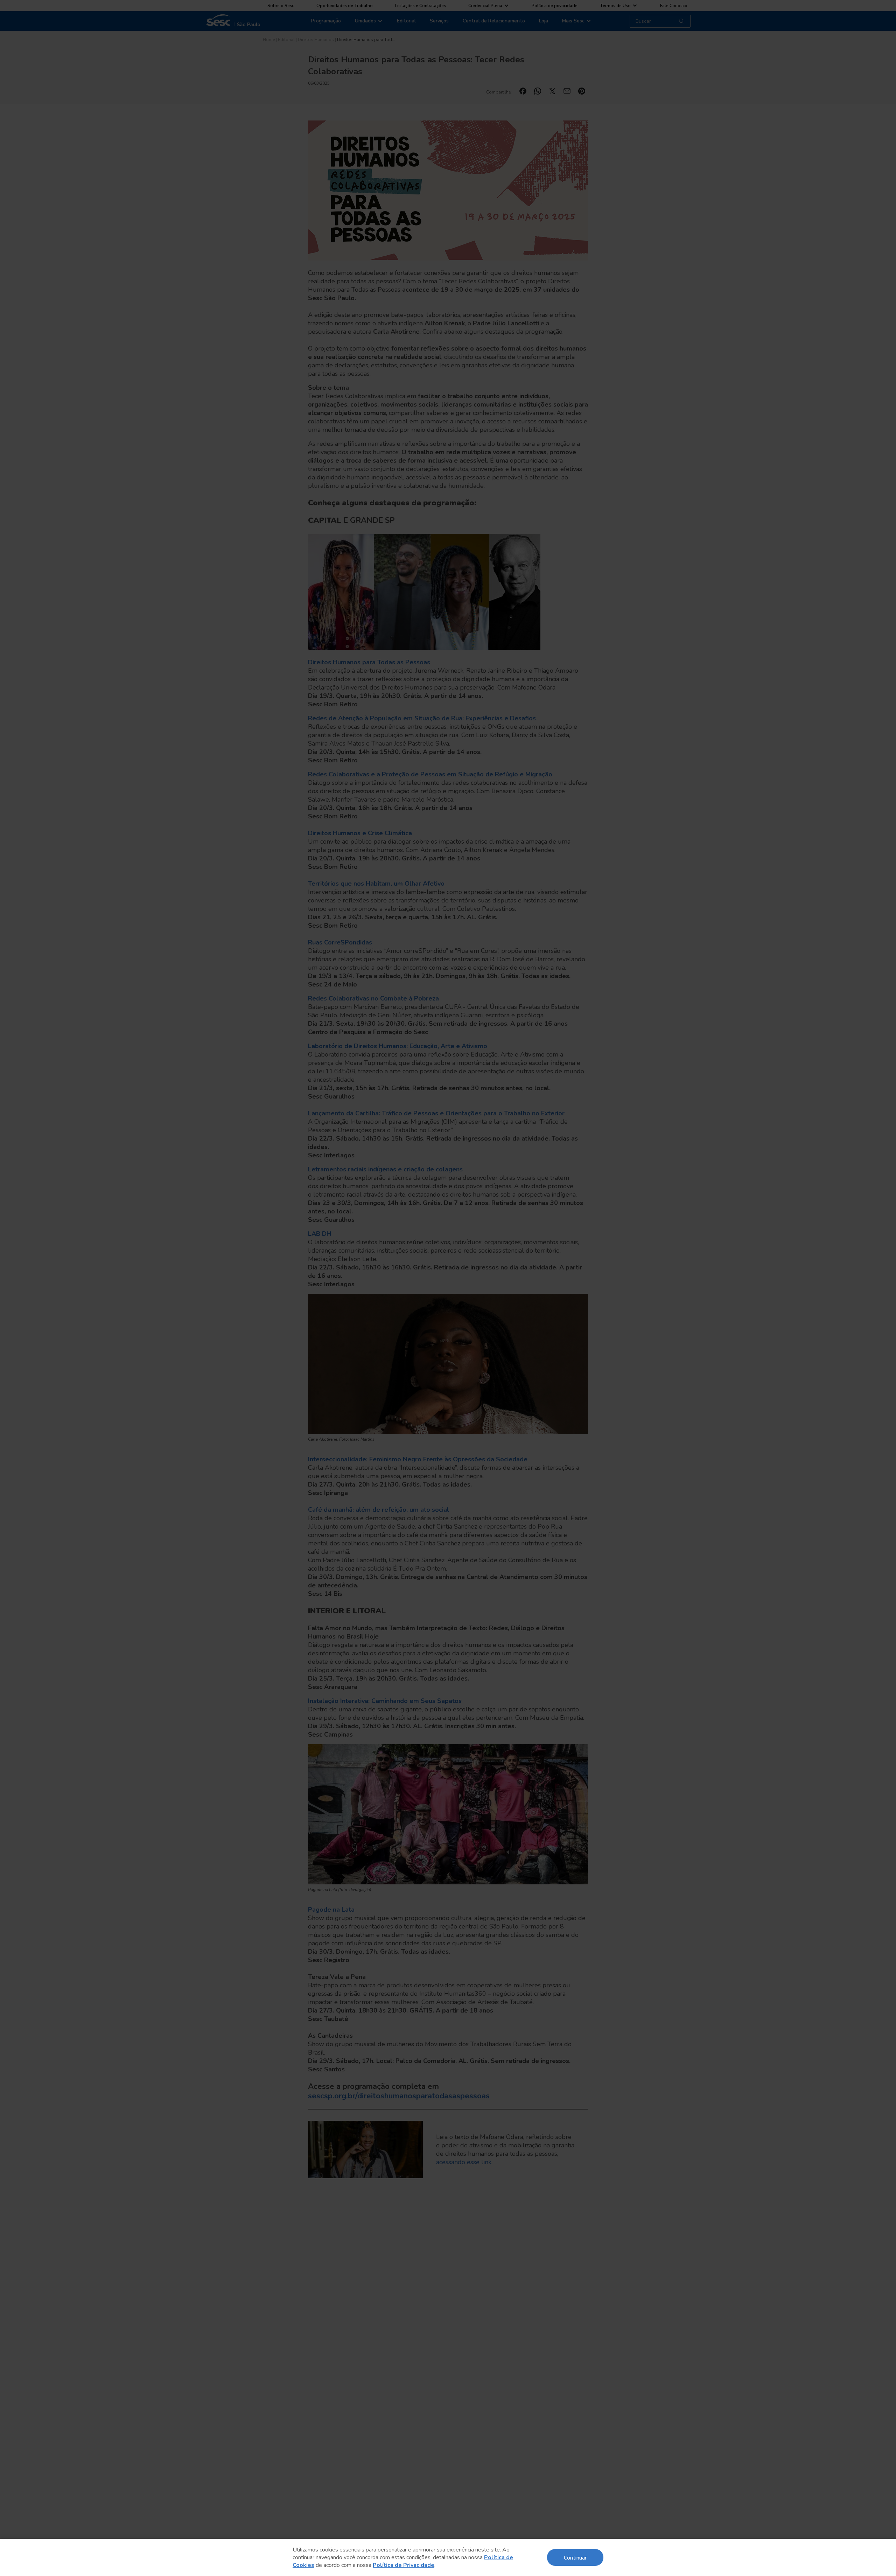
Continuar (575, 2557)
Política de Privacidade (404, 2565)
